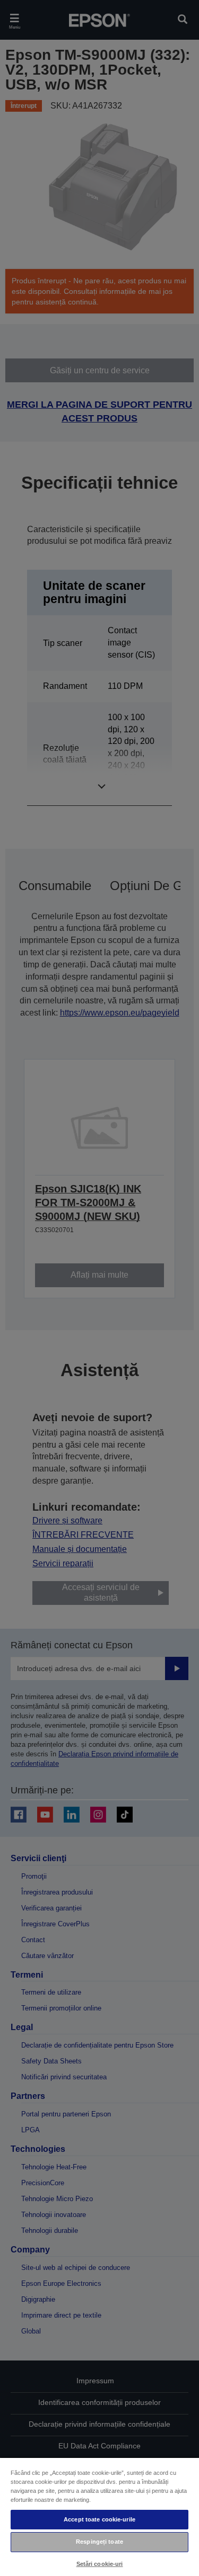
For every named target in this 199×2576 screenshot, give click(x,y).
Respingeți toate (99, 2542)
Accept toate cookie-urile (99, 2519)
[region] (99, 2516)
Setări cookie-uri (100, 2564)
